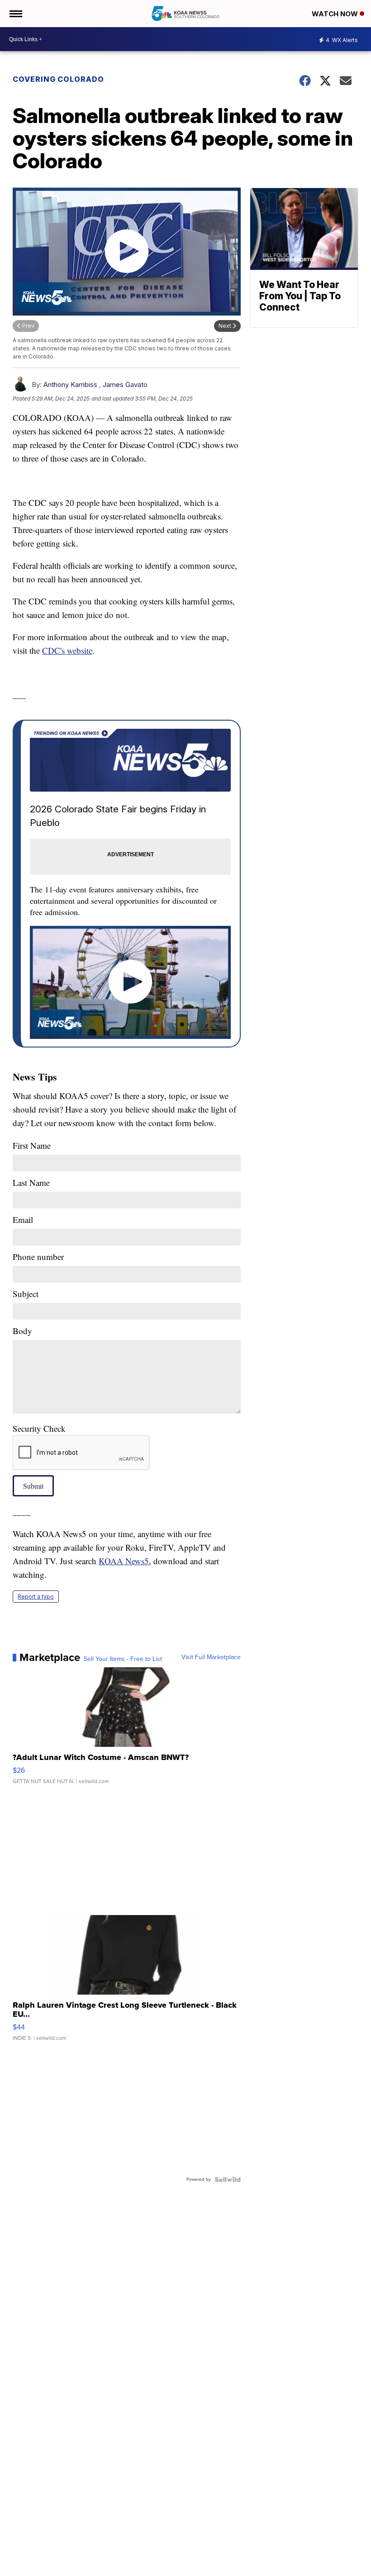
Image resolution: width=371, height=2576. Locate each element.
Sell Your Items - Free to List (123, 1659)
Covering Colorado (58, 79)
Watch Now (336, 14)
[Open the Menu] (15, 14)
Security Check (39, 1428)
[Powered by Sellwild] (228, 2180)
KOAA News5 (124, 1561)
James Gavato (125, 385)
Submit (33, 1486)
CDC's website (67, 650)
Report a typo (36, 1597)
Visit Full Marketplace (211, 1657)
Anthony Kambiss (70, 385)
